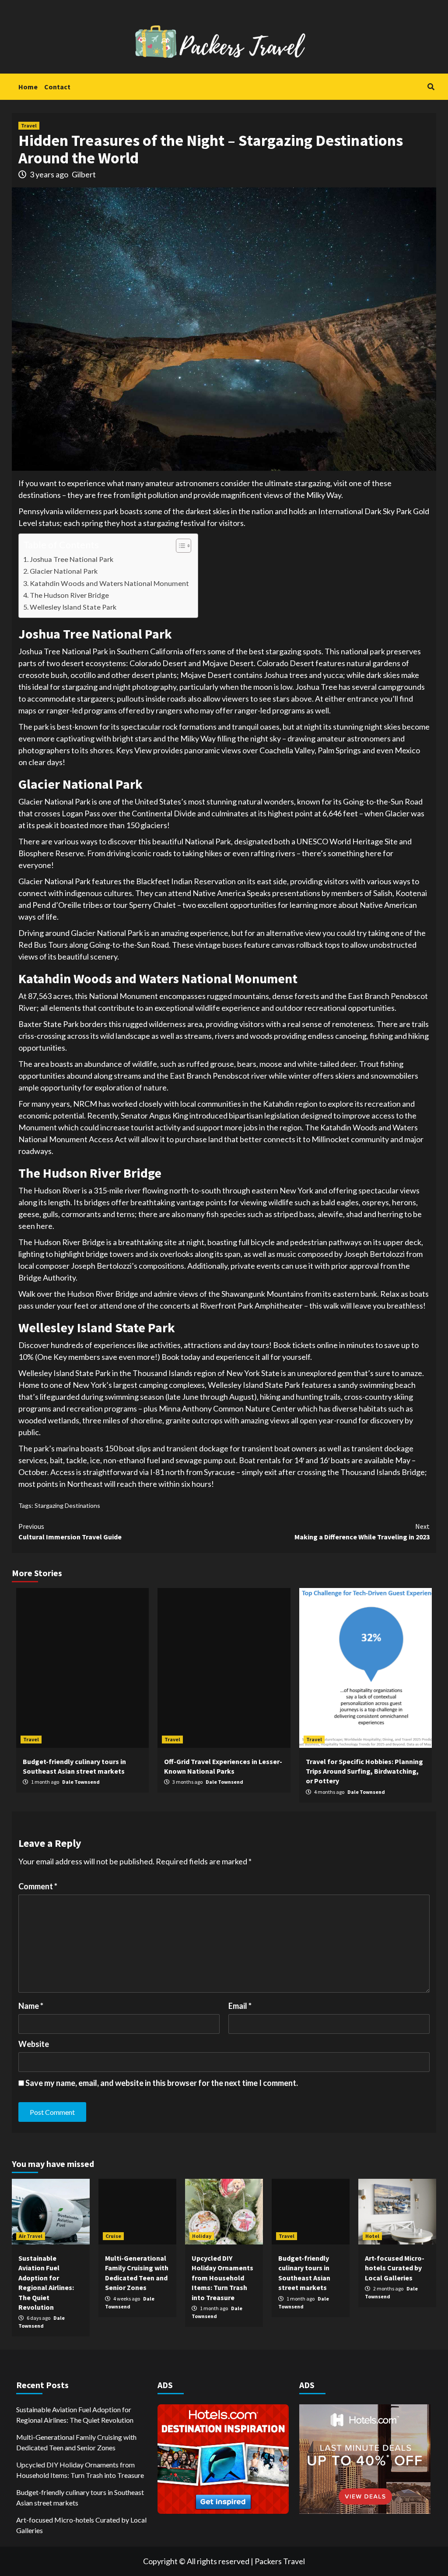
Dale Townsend (81, 1782)
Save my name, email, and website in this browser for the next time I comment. (162, 2083)
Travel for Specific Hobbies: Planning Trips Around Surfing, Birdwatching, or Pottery (364, 1771)
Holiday (202, 2236)
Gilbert (84, 174)
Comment (38, 1886)
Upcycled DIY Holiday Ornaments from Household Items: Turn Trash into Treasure (222, 2278)
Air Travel (31, 2236)
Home (28, 87)
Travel (29, 125)
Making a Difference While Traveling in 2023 (362, 1531)
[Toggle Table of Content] (179, 546)
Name (31, 2006)
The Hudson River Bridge (69, 595)
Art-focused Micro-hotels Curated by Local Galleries (395, 2268)
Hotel (372, 2236)
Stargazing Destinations (67, 1505)
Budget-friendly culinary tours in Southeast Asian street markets (80, 2497)
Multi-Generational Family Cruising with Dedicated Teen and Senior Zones (76, 2442)
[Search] (431, 87)
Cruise (113, 2236)
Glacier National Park (64, 571)
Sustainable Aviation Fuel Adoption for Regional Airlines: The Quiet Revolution (75, 2415)
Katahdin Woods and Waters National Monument (109, 583)
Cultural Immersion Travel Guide (70, 1531)
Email (240, 2006)
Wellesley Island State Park (73, 607)
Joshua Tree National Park (72, 559)
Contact (57, 87)
